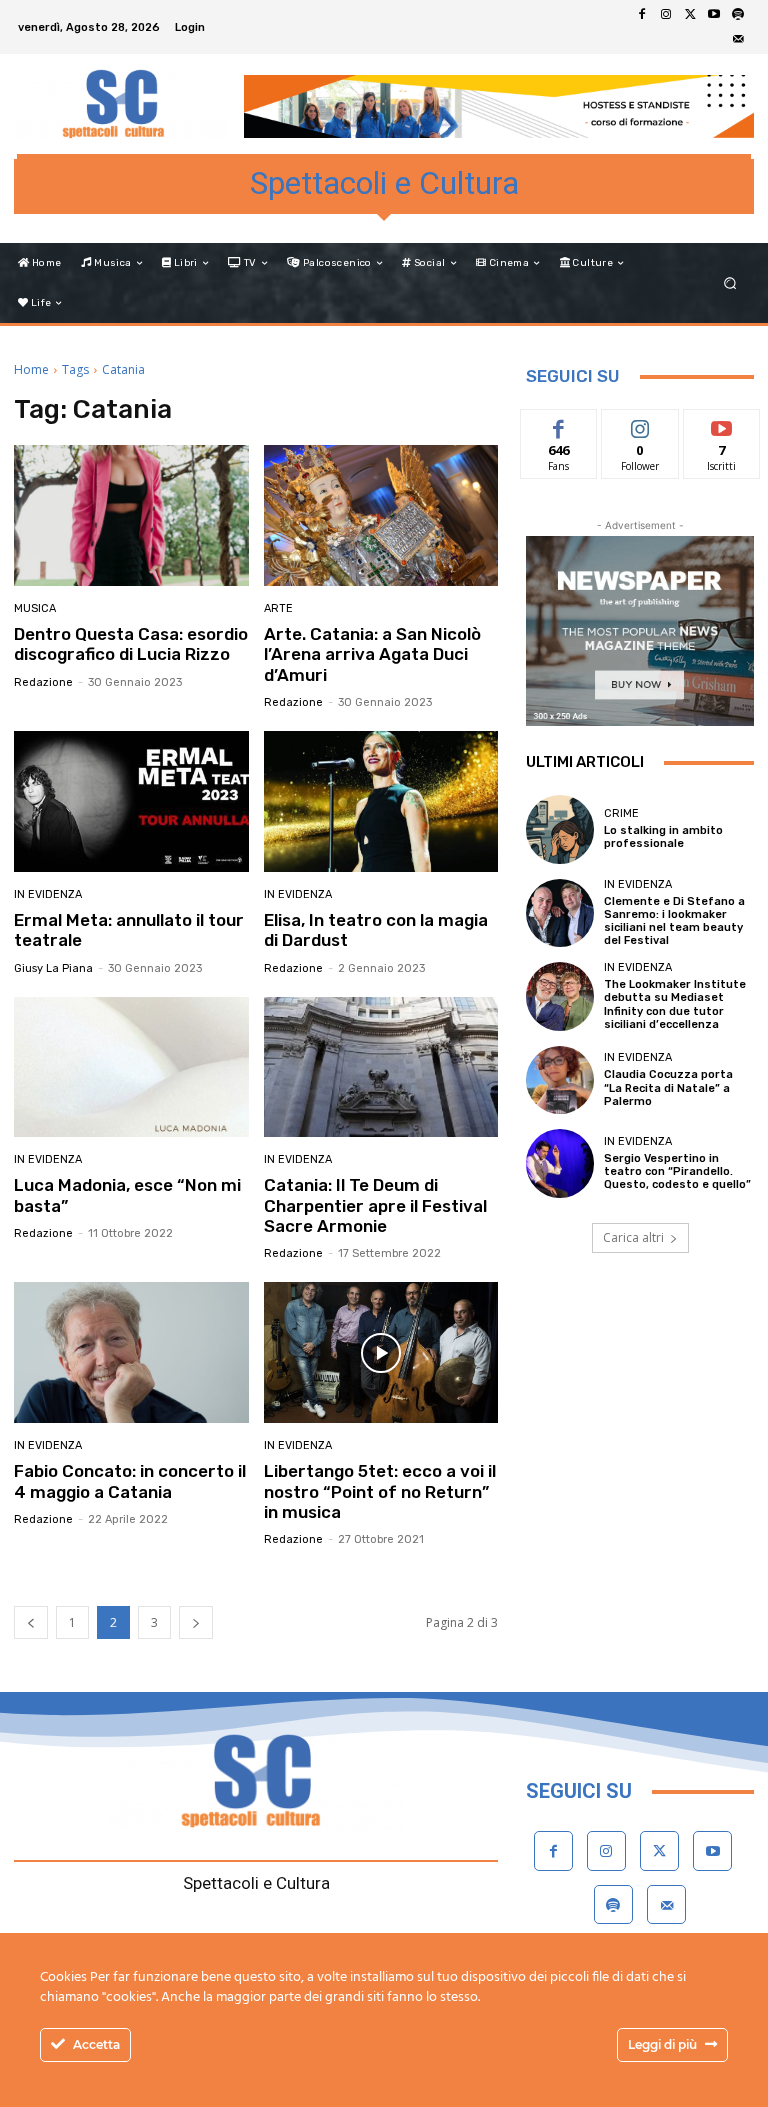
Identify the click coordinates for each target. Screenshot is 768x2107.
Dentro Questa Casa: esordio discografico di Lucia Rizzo (131, 644)
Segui (640, 424)
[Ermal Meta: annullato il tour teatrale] (131, 801)
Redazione (43, 682)
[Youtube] (714, 15)
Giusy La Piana (53, 968)
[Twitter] (690, 15)
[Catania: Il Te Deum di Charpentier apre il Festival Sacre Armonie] (381, 1067)
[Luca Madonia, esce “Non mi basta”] (131, 1067)
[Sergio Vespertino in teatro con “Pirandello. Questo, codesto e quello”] (560, 1163)
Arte (278, 608)
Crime (621, 813)
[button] (730, 283)
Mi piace (559, 424)
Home (31, 369)
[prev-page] (31, 1622)
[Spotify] (738, 15)
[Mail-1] (738, 39)
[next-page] (196, 1622)
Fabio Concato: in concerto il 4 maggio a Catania (130, 1481)
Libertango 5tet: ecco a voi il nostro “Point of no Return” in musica (380, 1491)
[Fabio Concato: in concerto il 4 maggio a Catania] (131, 1352)
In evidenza (48, 894)
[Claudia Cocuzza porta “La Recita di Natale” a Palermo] (560, 1080)
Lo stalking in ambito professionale (663, 837)
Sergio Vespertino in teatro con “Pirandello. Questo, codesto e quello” (677, 1171)
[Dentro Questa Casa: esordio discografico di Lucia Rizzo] (131, 515)
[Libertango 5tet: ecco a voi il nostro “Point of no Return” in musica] (381, 1352)
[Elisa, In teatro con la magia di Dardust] (381, 801)
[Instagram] (666, 15)
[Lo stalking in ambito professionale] (560, 829)
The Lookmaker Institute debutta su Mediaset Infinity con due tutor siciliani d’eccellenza (675, 1004)
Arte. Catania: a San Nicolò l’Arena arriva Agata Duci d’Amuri (372, 654)
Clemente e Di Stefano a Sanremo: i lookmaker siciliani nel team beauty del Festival (674, 921)
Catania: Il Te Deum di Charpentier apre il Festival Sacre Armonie (375, 1205)
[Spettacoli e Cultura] (117, 104)
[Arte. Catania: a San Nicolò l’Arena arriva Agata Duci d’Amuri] (381, 515)
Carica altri (633, 1237)
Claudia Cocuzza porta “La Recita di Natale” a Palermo (668, 1087)
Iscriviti (721, 424)
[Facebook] (642, 15)
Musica (35, 608)
